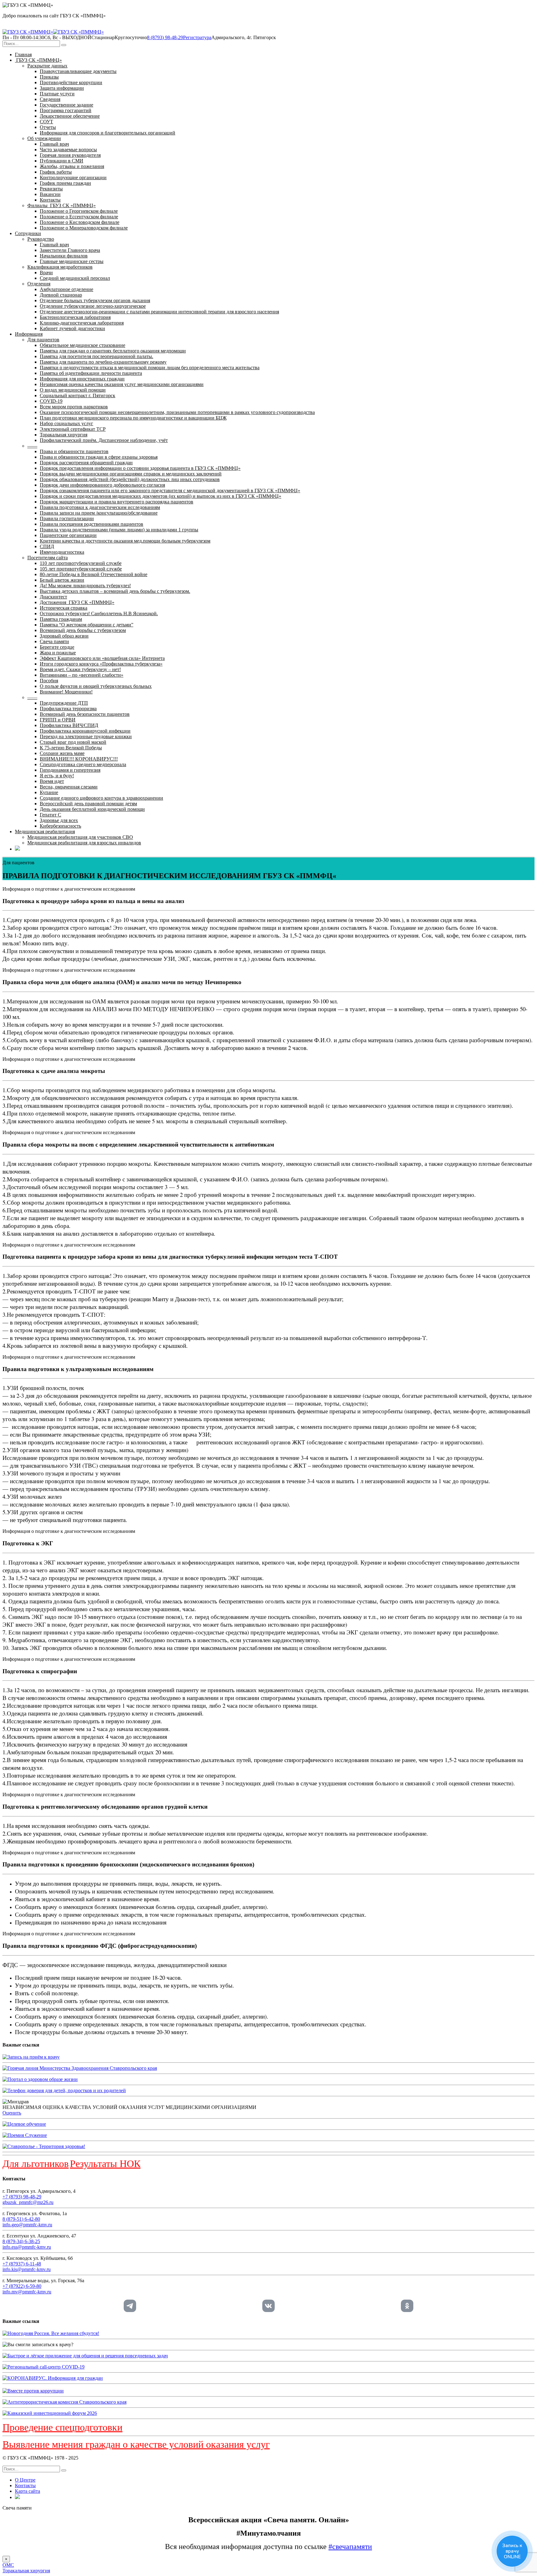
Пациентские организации (68, 535)
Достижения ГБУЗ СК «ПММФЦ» (77, 602)
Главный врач (54, 144)
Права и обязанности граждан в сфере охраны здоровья (99, 457)
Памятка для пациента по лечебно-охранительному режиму (103, 362)
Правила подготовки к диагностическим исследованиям (100, 507)
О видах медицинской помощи (73, 390)
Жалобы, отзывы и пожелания (72, 166)
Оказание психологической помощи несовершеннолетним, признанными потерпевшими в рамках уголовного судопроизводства (177, 412)
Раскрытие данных (47, 66)
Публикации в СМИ (62, 161)
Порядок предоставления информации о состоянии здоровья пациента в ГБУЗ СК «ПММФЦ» (140, 468)
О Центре (25, 2480)
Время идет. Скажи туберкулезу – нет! (80, 669)
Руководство (41, 239)
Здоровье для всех (59, 820)
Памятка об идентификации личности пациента (91, 373)
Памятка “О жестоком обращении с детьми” (87, 625)
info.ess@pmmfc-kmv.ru (27, 2247)
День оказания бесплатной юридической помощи (92, 809)
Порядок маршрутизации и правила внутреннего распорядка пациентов (117, 502)
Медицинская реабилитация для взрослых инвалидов (84, 843)
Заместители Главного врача (70, 250)
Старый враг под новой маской (73, 742)
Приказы (49, 77)
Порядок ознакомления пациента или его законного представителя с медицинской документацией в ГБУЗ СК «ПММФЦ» (170, 491)
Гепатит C (50, 815)
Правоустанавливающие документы (78, 71)
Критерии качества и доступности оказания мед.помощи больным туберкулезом (125, 541)
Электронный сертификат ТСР (73, 429)
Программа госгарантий (66, 110)
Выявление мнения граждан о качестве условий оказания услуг (136, 2444)
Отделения (39, 284)
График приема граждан (65, 183)
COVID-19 (51, 401)
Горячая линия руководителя (70, 155)
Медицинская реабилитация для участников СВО (80, 837)
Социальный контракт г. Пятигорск (78, 395)
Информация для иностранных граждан (82, 379)
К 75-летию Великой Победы (71, 748)
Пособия (49, 681)
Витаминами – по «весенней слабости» (82, 675)
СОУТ (46, 122)
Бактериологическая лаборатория (75, 317)
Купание (49, 792)
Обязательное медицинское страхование (83, 345)
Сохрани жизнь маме (62, 753)
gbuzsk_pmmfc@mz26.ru (28, 2202)
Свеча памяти (54, 641)
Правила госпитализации (67, 518)
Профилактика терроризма (68, 709)
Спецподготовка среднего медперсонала (83, 764)
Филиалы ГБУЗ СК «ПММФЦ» (62, 205)
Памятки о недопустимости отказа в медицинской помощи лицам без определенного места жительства (150, 368)
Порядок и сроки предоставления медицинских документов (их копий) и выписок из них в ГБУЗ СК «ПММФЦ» (161, 496)
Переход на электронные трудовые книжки (86, 736)
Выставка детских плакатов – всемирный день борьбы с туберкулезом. (115, 591)
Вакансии (50, 194)
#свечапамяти (350, 2546)
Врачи (46, 273)
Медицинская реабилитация (45, 831)
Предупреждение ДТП (64, 703)
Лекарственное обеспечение (70, 116)
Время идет (52, 781)
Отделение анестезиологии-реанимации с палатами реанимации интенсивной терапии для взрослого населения (159, 312)
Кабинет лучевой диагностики (72, 328)
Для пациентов (43, 340)
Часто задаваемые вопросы (68, 150)
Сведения (50, 99)
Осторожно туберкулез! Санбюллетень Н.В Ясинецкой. (99, 613)
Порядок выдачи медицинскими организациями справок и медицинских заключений (131, 474)
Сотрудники (28, 233)
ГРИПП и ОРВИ (58, 720)
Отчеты (48, 127)
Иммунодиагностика (62, 552)
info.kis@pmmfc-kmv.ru (27, 2269)
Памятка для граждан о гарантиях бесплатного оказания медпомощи (113, 351)
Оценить (12, 2113)
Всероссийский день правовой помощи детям (88, 804)
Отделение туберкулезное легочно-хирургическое (93, 306)
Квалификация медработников (60, 267)
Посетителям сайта (48, 558)
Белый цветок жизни (62, 580)
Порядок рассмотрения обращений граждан (86, 463)
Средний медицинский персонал (75, 278)
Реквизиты (51, 189)
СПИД (47, 546)
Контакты (50, 200)
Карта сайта (28, 2491)
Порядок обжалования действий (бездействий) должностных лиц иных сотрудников (130, 479)
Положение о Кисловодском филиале (80, 222)
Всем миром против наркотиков (74, 407)
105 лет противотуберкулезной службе (81, 569)
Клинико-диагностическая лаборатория (82, 323)
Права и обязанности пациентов (74, 451)
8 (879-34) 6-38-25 (21, 2241)
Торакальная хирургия (64, 435)
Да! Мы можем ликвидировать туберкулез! (85, 586)
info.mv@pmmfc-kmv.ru (27, 2292)
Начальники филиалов (64, 256)
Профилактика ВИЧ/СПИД (69, 725)
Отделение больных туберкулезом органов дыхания (95, 300)
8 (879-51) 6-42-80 (21, 2219)
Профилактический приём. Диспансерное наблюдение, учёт (104, 440)
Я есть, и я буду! (57, 776)
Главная (23, 55)
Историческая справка (64, 608)
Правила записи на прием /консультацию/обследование (99, 513)
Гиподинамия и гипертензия (70, 770)
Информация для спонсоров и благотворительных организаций (108, 133)
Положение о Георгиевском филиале (79, 211)
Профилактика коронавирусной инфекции (85, 731)
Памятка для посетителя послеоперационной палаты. (96, 356)
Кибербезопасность (60, 826)
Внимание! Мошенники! (66, 692)
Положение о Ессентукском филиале (79, 217)
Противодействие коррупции (71, 82)
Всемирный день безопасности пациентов (85, 714)
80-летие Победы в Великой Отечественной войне (94, 574)
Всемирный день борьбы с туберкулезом (83, 630)
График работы (56, 172)
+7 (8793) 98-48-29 (22, 2197)
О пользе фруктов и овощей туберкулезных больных (96, 686)
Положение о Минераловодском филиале (84, 228)
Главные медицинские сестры (72, 261)
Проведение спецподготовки (62, 2427)
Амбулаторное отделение (67, 289)
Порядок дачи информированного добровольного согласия (102, 485)
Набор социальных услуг (67, 423)
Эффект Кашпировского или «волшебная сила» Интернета (102, 658)
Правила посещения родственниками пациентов (92, 524)
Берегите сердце (57, 647)
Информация (29, 334)
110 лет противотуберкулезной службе (81, 563)
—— (32, 446)
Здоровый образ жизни (64, 636)
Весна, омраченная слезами (69, 787)
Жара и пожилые (58, 653)
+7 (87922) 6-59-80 (22, 2286)
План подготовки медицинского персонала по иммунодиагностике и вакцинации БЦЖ (133, 418)
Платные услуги (57, 94)
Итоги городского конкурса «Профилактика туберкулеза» (101, 664)
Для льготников (36, 2164)
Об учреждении (44, 138)
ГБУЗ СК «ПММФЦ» (38, 60)
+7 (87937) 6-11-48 (22, 2264)
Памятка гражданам (61, 619)
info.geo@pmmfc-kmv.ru (27, 2225)
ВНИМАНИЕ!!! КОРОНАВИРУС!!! (79, 759)
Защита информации (62, 88)
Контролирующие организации (73, 177)
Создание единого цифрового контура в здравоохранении (101, 798)
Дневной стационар (61, 295)
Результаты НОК (105, 2164)
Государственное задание (67, 105)
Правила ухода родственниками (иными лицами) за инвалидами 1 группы (119, 530)
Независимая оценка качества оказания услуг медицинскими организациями (122, 384)
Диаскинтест (53, 597)
